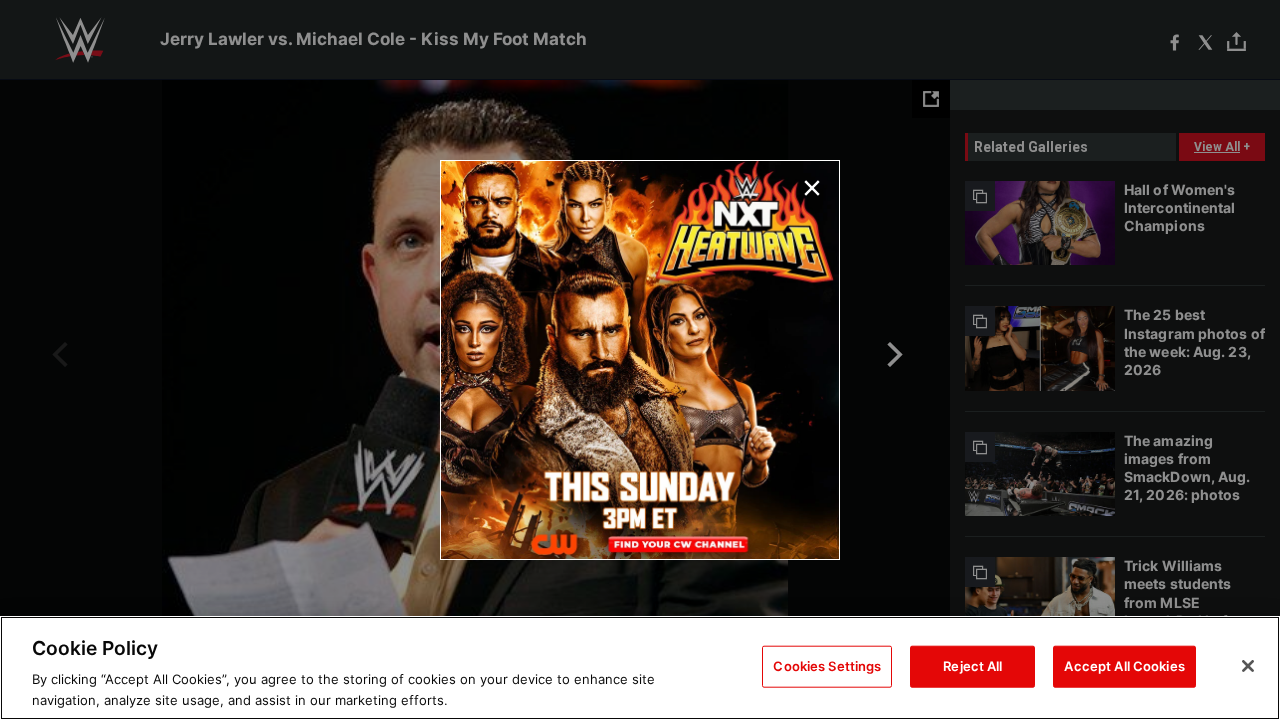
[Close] (1248, 666)
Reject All (972, 666)
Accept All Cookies (1124, 666)
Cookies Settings (827, 666)
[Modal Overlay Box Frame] (640, 360)
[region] (640, 668)
